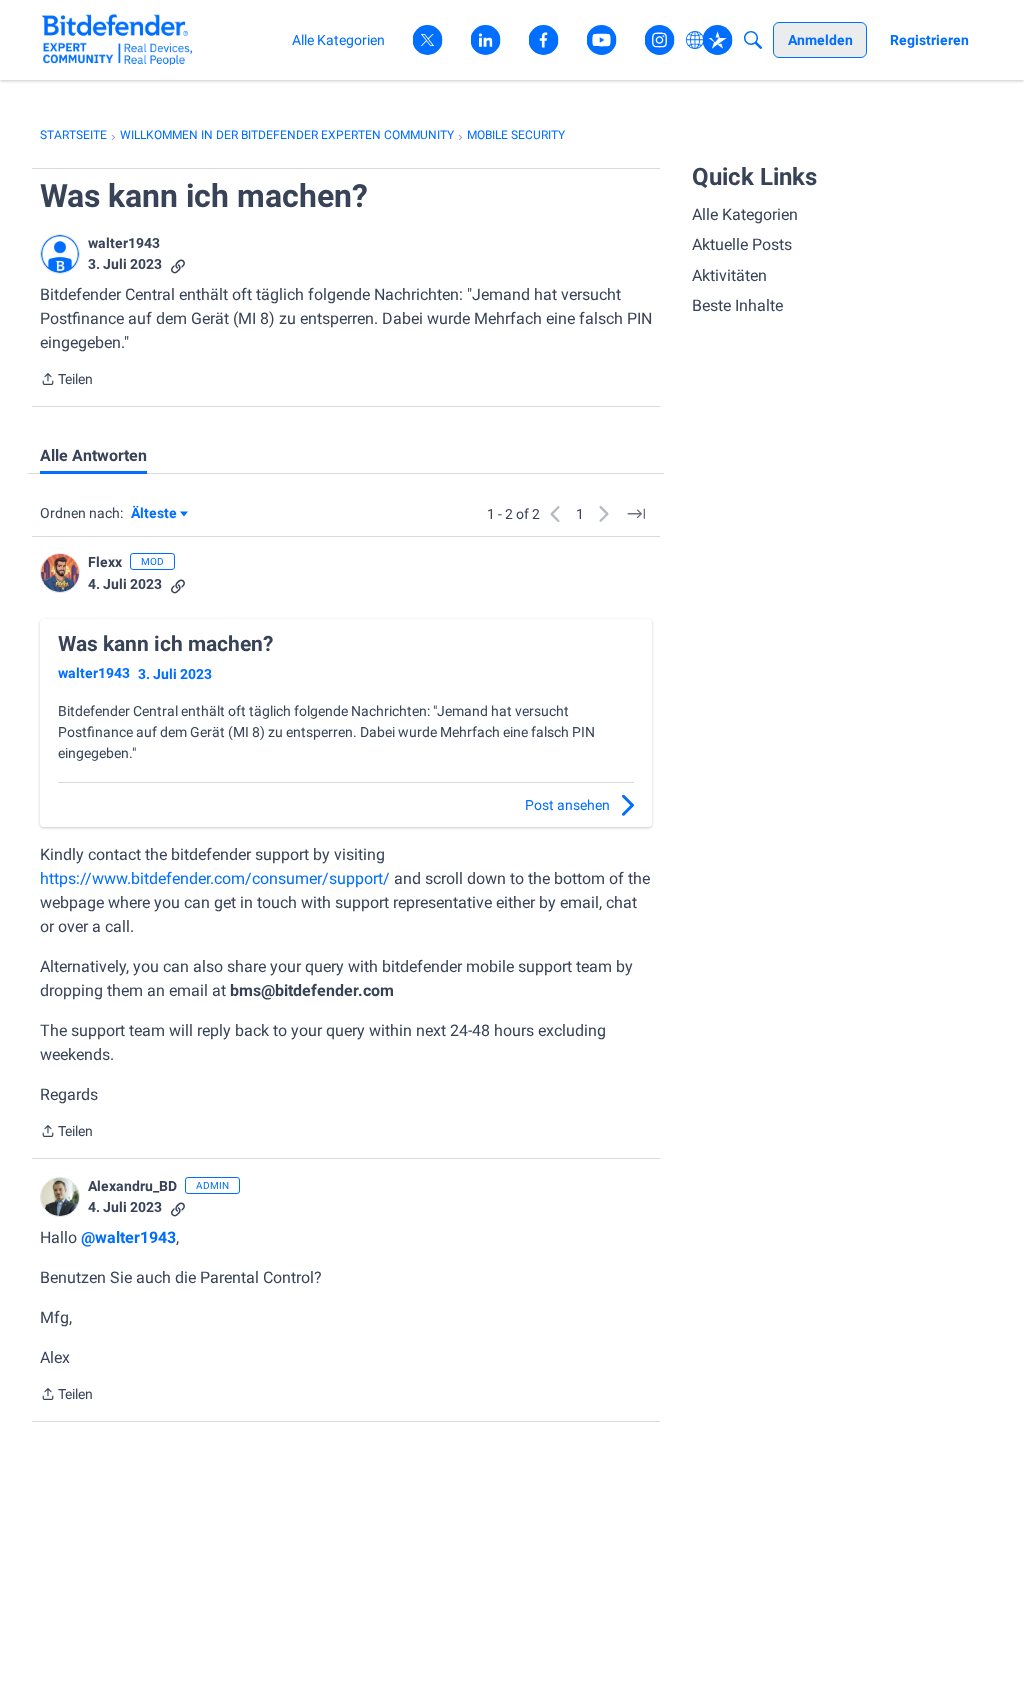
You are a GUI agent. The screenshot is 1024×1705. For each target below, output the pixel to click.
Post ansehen (567, 805)
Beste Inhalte (737, 305)
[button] (60, 254)
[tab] (93, 456)
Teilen (66, 381)
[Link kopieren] (178, 264)
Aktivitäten (729, 275)
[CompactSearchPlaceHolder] (753, 40)
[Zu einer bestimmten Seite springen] (636, 514)
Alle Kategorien (745, 214)
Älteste (159, 514)
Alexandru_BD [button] (132, 1186)
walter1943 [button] (124, 243)
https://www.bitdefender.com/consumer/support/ (215, 878)
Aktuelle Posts (742, 244)
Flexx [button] (105, 562)
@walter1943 (128, 1237)
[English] (117, 39)
